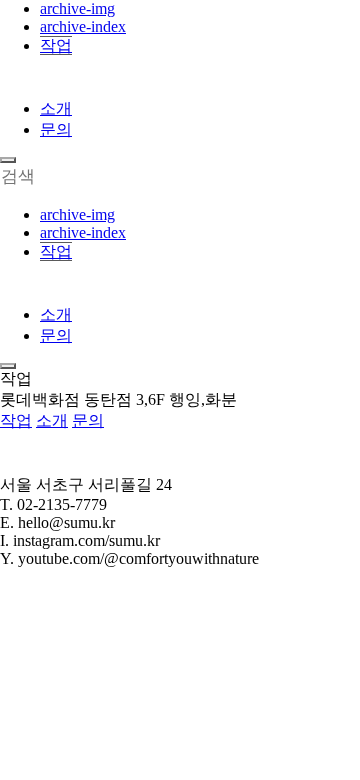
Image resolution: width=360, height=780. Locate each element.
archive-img (77, 8)
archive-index (83, 26)
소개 (56, 108)
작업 (56, 45)
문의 (56, 129)
